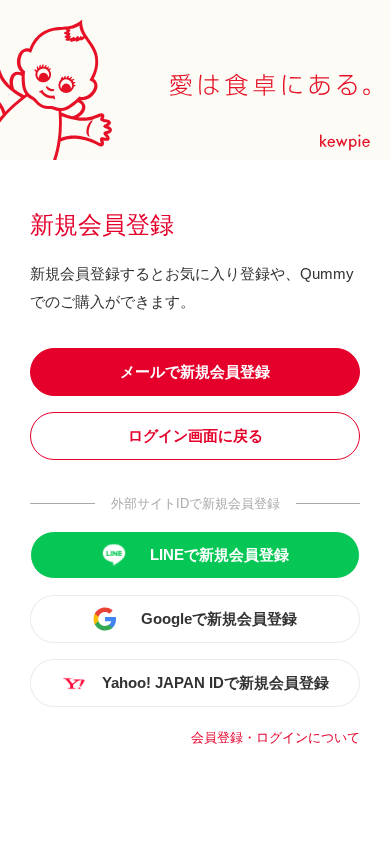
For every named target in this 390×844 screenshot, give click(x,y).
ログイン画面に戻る (195, 435)
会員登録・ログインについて (275, 737)
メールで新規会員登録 (195, 371)
